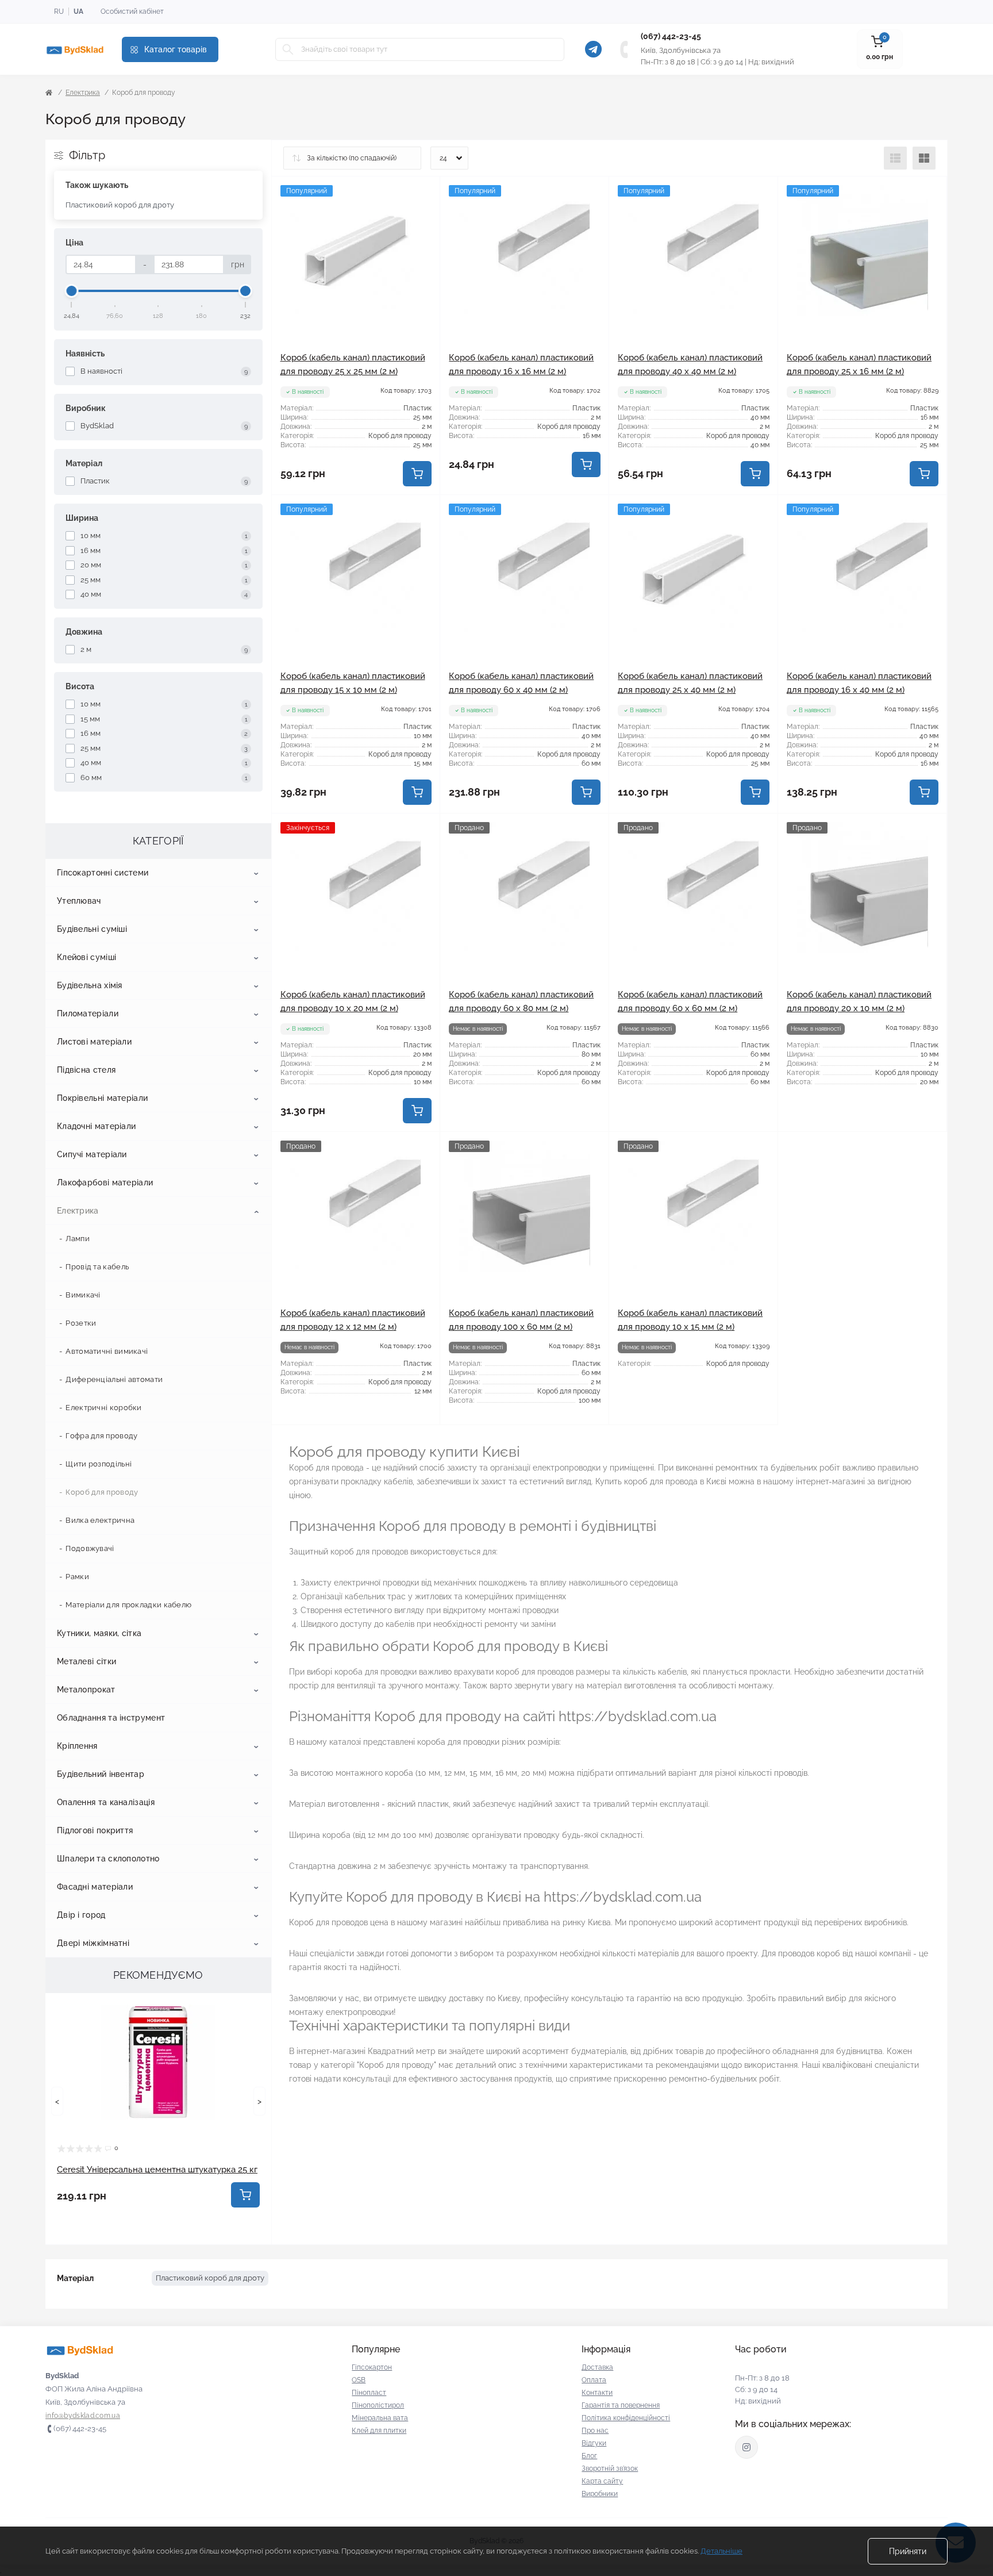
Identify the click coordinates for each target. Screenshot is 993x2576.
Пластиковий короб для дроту (120, 205)
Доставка (597, 2367)
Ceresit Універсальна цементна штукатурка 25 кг (157, 2170)
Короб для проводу (102, 1492)
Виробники (600, 2494)
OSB (359, 2380)
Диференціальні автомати (114, 1379)
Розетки (81, 1323)
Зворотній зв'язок (610, 2468)
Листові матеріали (94, 1042)
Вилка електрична (100, 1520)
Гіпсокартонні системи (103, 873)
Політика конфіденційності (626, 2418)
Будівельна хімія (90, 985)
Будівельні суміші (92, 929)
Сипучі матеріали (92, 1154)
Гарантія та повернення (621, 2405)
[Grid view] (924, 158)
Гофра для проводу (101, 1436)
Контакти (597, 2393)
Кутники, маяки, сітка (99, 1633)
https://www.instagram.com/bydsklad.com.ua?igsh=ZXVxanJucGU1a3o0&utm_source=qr (746, 2447)
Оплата (594, 2380)
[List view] (895, 158)
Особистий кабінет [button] (132, 11)
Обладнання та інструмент (111, 1718)
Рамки (77, 1577)
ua (78, 11)
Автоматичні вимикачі (107, 1351)
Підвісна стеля (86, 1070)
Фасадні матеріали (95, 1887)
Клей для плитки (379, 2431)
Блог (589, 2456)
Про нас (595, 2431)
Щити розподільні (99, 1464)
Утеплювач (79, 901)
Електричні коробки (103, 1408)
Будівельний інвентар (101, 1774)
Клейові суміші (86, 957)
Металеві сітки (86, 1661)
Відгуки (594, 2443)
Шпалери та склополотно (108, 1859)
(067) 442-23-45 (671, 36)
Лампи (78, 1239)
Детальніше (721, 2551)
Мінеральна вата (380, 2418)
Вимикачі (83, 1295)
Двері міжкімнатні (93, 1943)
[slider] (72, 291)
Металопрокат (86, 1690)
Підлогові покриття (95, 1830)
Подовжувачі (90, 1548)
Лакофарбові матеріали (105, 1183)
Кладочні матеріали (96, 1126)
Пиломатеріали (88, 1013)
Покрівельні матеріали (102, 1098)
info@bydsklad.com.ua (83, 2416)
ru (59, 11)
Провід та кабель (97, 1267)
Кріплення (77, 1746)
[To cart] (245, 2195)
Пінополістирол (378, 2405)
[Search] (288, 49)
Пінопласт (369, 2393)
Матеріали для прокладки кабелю (128, 1605)
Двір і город (81, 1915)
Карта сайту (602, 2481)
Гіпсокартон (372, 2367)
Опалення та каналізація (106, 1802)
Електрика (83, 93)
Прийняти (908, 2551)
